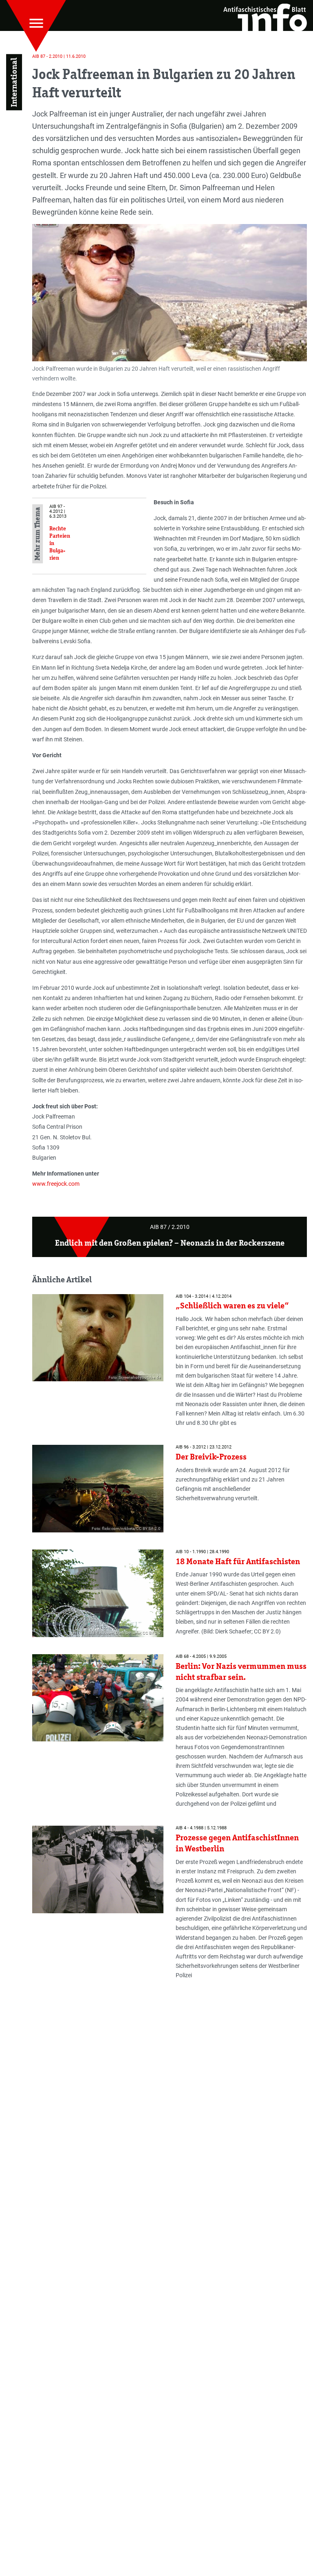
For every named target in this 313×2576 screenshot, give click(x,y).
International (14, 82)
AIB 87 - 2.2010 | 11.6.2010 (59, 56)
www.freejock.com (56, 1184)
